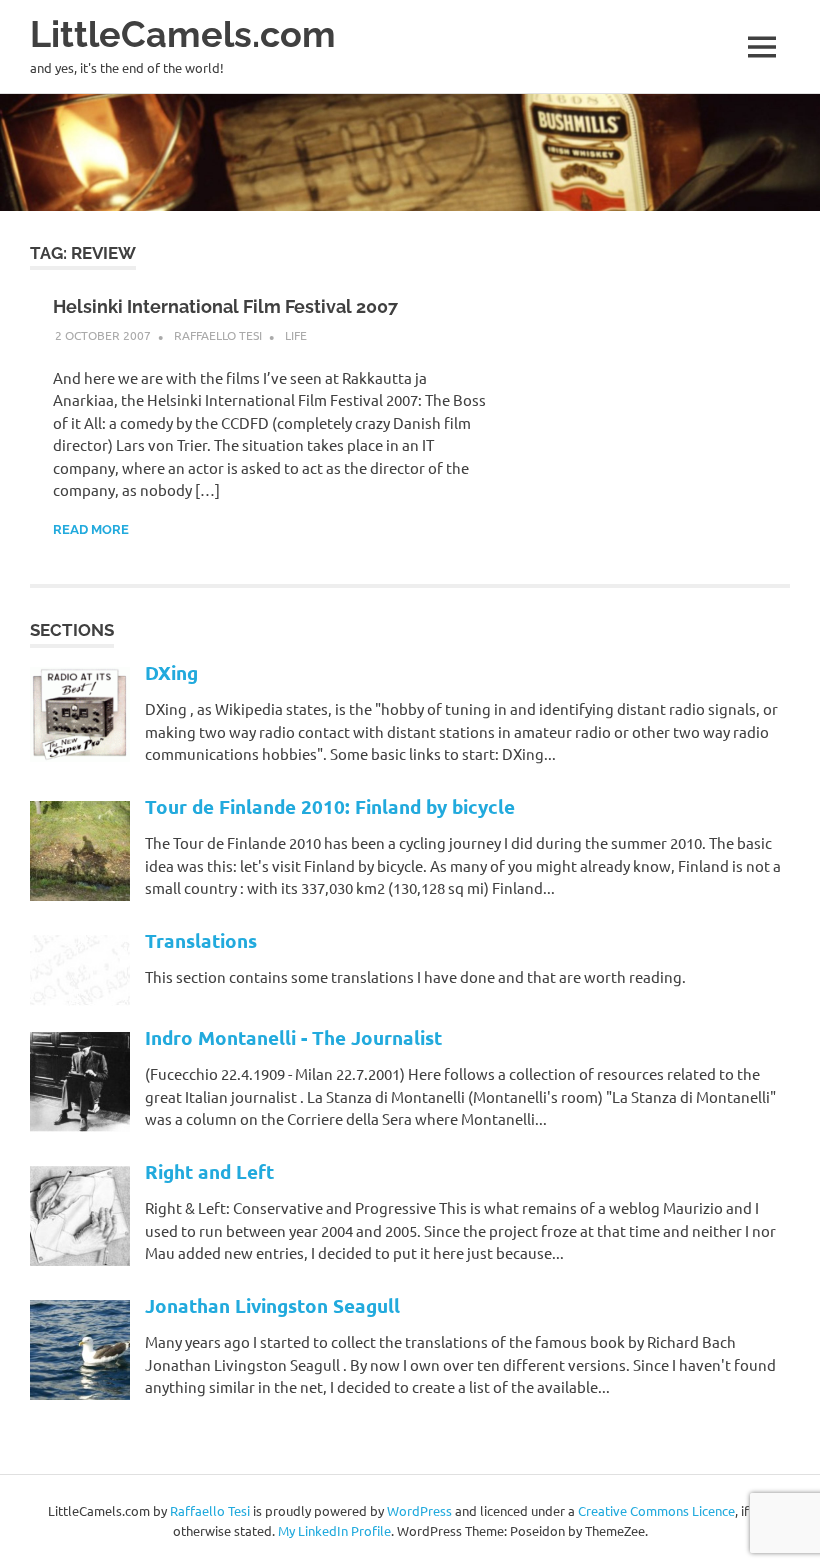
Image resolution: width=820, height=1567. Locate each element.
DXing (171, 672)
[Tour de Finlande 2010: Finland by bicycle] (80, 894)
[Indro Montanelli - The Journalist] (80, 1125)
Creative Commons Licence (656, 1510)
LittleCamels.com (183, 34)
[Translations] (80, 999)
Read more (91, 529)
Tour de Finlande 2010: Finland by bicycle (330, 806)
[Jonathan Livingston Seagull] (80, 1393)
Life (296, 335)
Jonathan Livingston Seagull (272, 1305)
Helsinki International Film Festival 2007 (225, 306)
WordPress (419, 1510)
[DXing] (80, 755)
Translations (201, 940)
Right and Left (209, 1171)
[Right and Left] (80, 1259)
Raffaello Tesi (218, 335)
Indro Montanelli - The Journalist (293, 1037)
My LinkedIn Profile (334, 1530)
